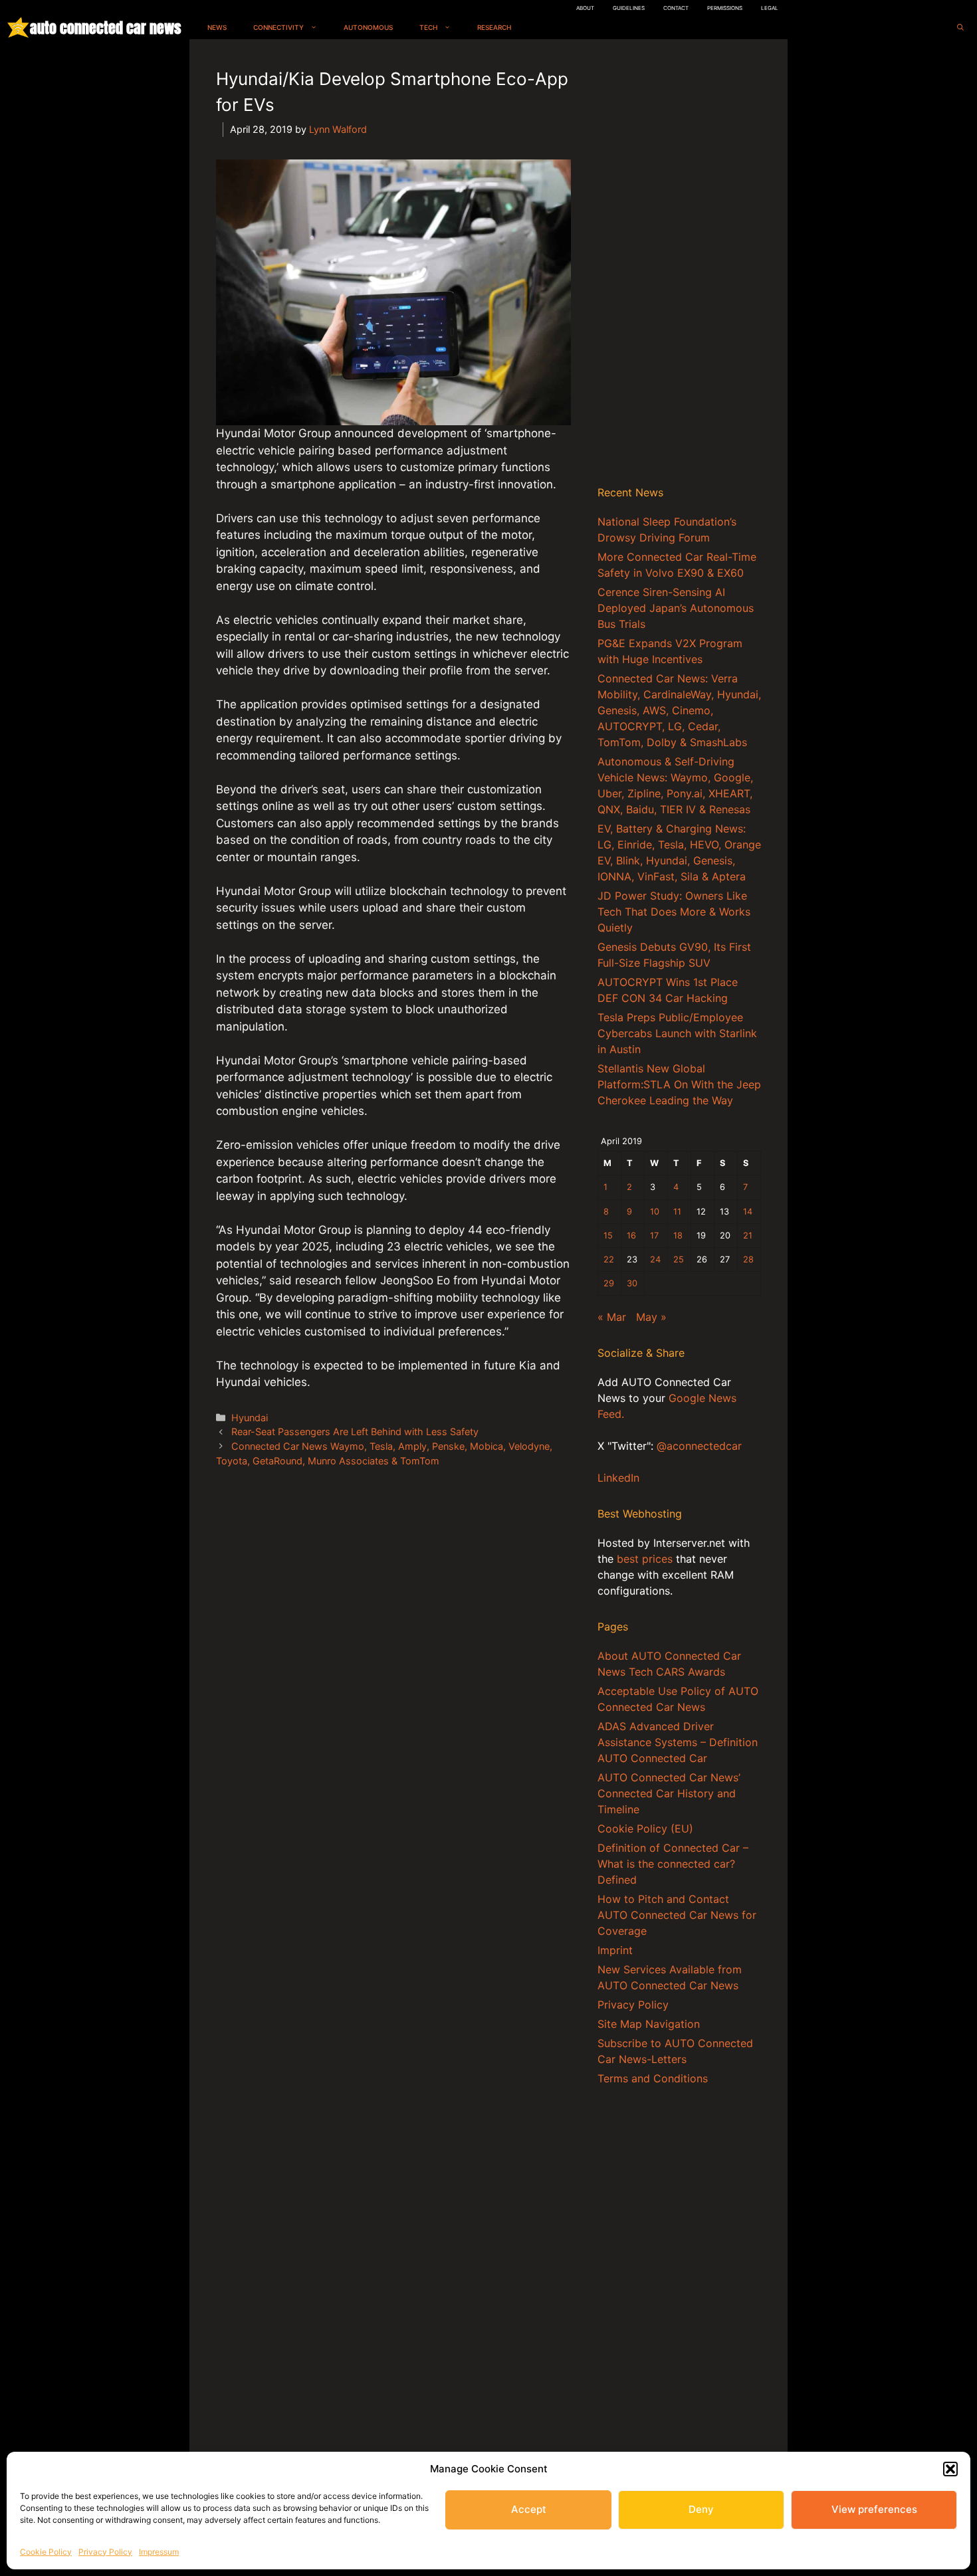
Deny (701, 2509)
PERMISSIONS (725, 8)
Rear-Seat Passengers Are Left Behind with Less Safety (355, 1432)
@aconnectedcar (699, 1446)
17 (654, 1236)
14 (748, 1212)
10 (655, 1212)
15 (608, 1236)
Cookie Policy (46, 2552)
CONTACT (676, 8)
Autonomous (368, 27)
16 (631, 1236)
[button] (950, 2469)
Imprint (615, 1950)
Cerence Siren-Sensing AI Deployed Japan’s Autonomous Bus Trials (676, 608)
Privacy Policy (105, 2552)
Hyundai (250, 1418)
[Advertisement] (679, 265)
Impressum (159, 2552)
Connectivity (278, 27)
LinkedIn (618, 1478)
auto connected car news (105, 28)
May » (651, 1317)
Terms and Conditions (653, 2078)
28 (748, 1259)
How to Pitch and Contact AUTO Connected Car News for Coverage (677, 1915)
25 (679, 1259)
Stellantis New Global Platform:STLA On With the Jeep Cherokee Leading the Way (679, 1084)
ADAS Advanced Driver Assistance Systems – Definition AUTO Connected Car (678, 1742)
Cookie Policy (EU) (645, 1829)
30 (632, 1283)
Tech (428, 27)
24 (655, 1259)
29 (609, 1283)
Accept (529, 2509)
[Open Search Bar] (960, 28)
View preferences (874, 2509)
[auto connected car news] (18, 28)
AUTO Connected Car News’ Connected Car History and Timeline (669, 1793)
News (217, 27)
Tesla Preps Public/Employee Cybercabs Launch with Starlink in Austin (677, 1033)
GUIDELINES (629, 8)
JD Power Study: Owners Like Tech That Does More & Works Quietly (674, 912)
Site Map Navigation (649, 2024)
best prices (645, 1559)
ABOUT (585, 8)
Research (494, 27)
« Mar (612, 1317)
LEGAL (770, 8)
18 (678, 1236)
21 (748, 1236)
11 (677, 1212)
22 (609, 1259)
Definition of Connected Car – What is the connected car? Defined (673, 1864)
